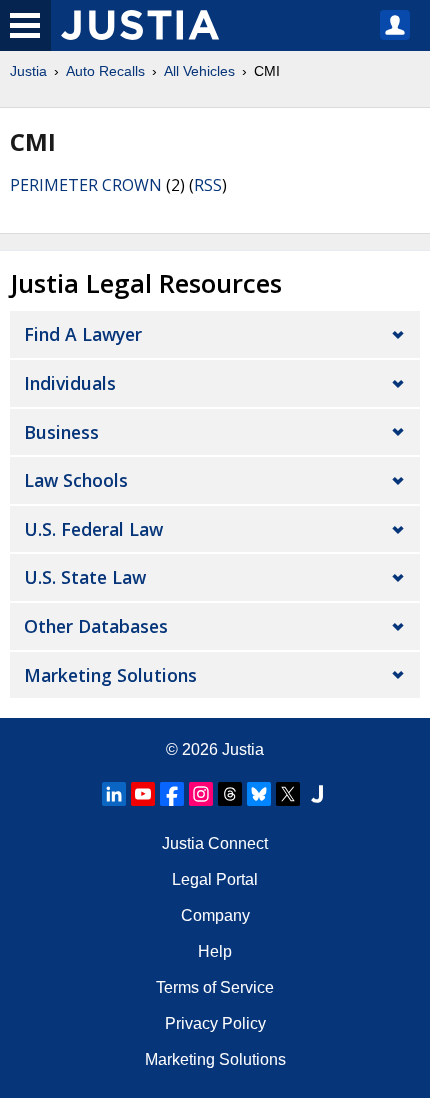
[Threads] (230, 794)
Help (215, 951)
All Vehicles (199, 71)
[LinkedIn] (114, 794)
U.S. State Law (85, 577)
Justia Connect (215, 843)
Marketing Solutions (110, 675)
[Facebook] (172, 794)
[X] (288, 794)
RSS (208, 185)
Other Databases (96, 626)
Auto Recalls (105, 71)
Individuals (70, 383)
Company (215, 915)
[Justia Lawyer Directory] (317, 794)
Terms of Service (215, 987)
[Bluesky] (259, 794)
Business (61, 432)
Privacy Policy (215, 1023)
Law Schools (76, 480)
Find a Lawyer (83, 334)
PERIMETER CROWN (86, 185)
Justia (28, 71)
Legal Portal (215, 879)
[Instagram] (201, 794)
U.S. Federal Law (93, 529)
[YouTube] (143, 794)
